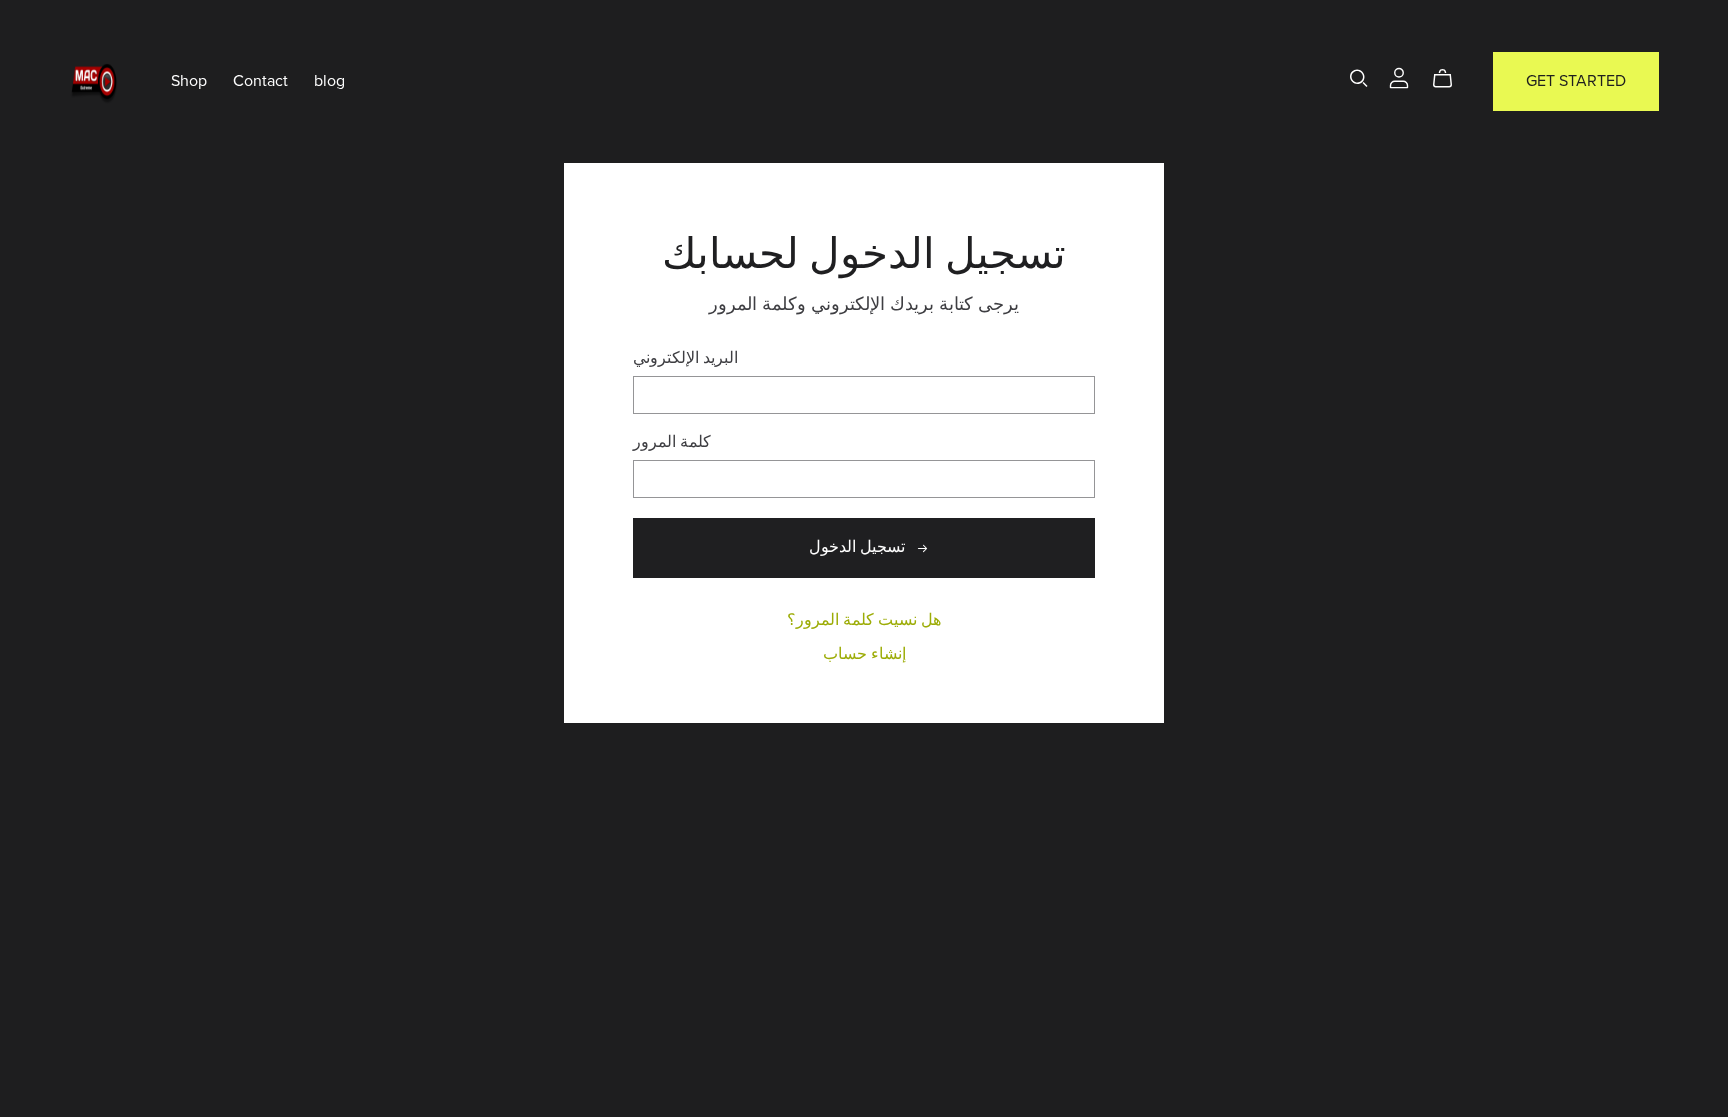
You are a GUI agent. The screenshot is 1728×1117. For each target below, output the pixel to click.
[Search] (1359, 78)
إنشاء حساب (864, 654)
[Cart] (1450, 79)
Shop (189, 81)
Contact (260, 81)
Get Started (1576, 81)
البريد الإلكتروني (685, 358)
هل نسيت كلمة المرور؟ (864, 620)
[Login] (1399, 77)
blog (329, 81)
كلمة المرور (672, 442)
